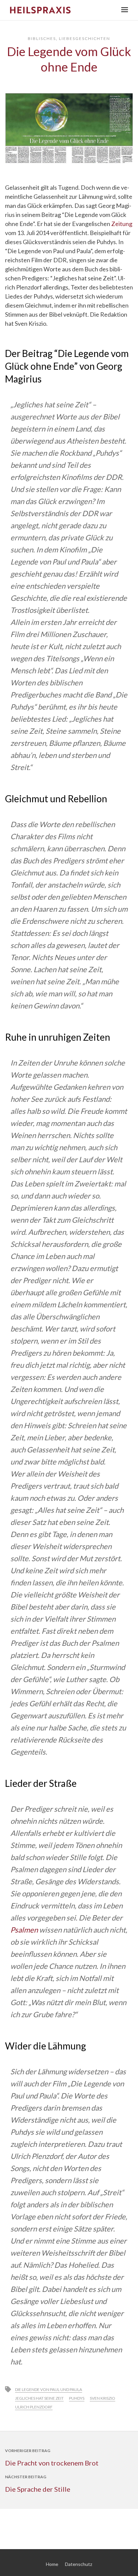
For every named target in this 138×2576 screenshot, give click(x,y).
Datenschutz (79, 2564)
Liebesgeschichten (85, 38)
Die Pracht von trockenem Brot (52, 2463)
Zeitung (122, 224)
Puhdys (77, 2398)
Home (52, 2564)
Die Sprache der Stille (38, 2489)
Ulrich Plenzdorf (34, 2407)
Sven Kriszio (102, 2398)
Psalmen (24, 1930)
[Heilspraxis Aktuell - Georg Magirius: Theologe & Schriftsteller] (61, 10)
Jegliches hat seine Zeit (39, 2398)
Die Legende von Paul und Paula (49, 2389)
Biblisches (42, 38)
